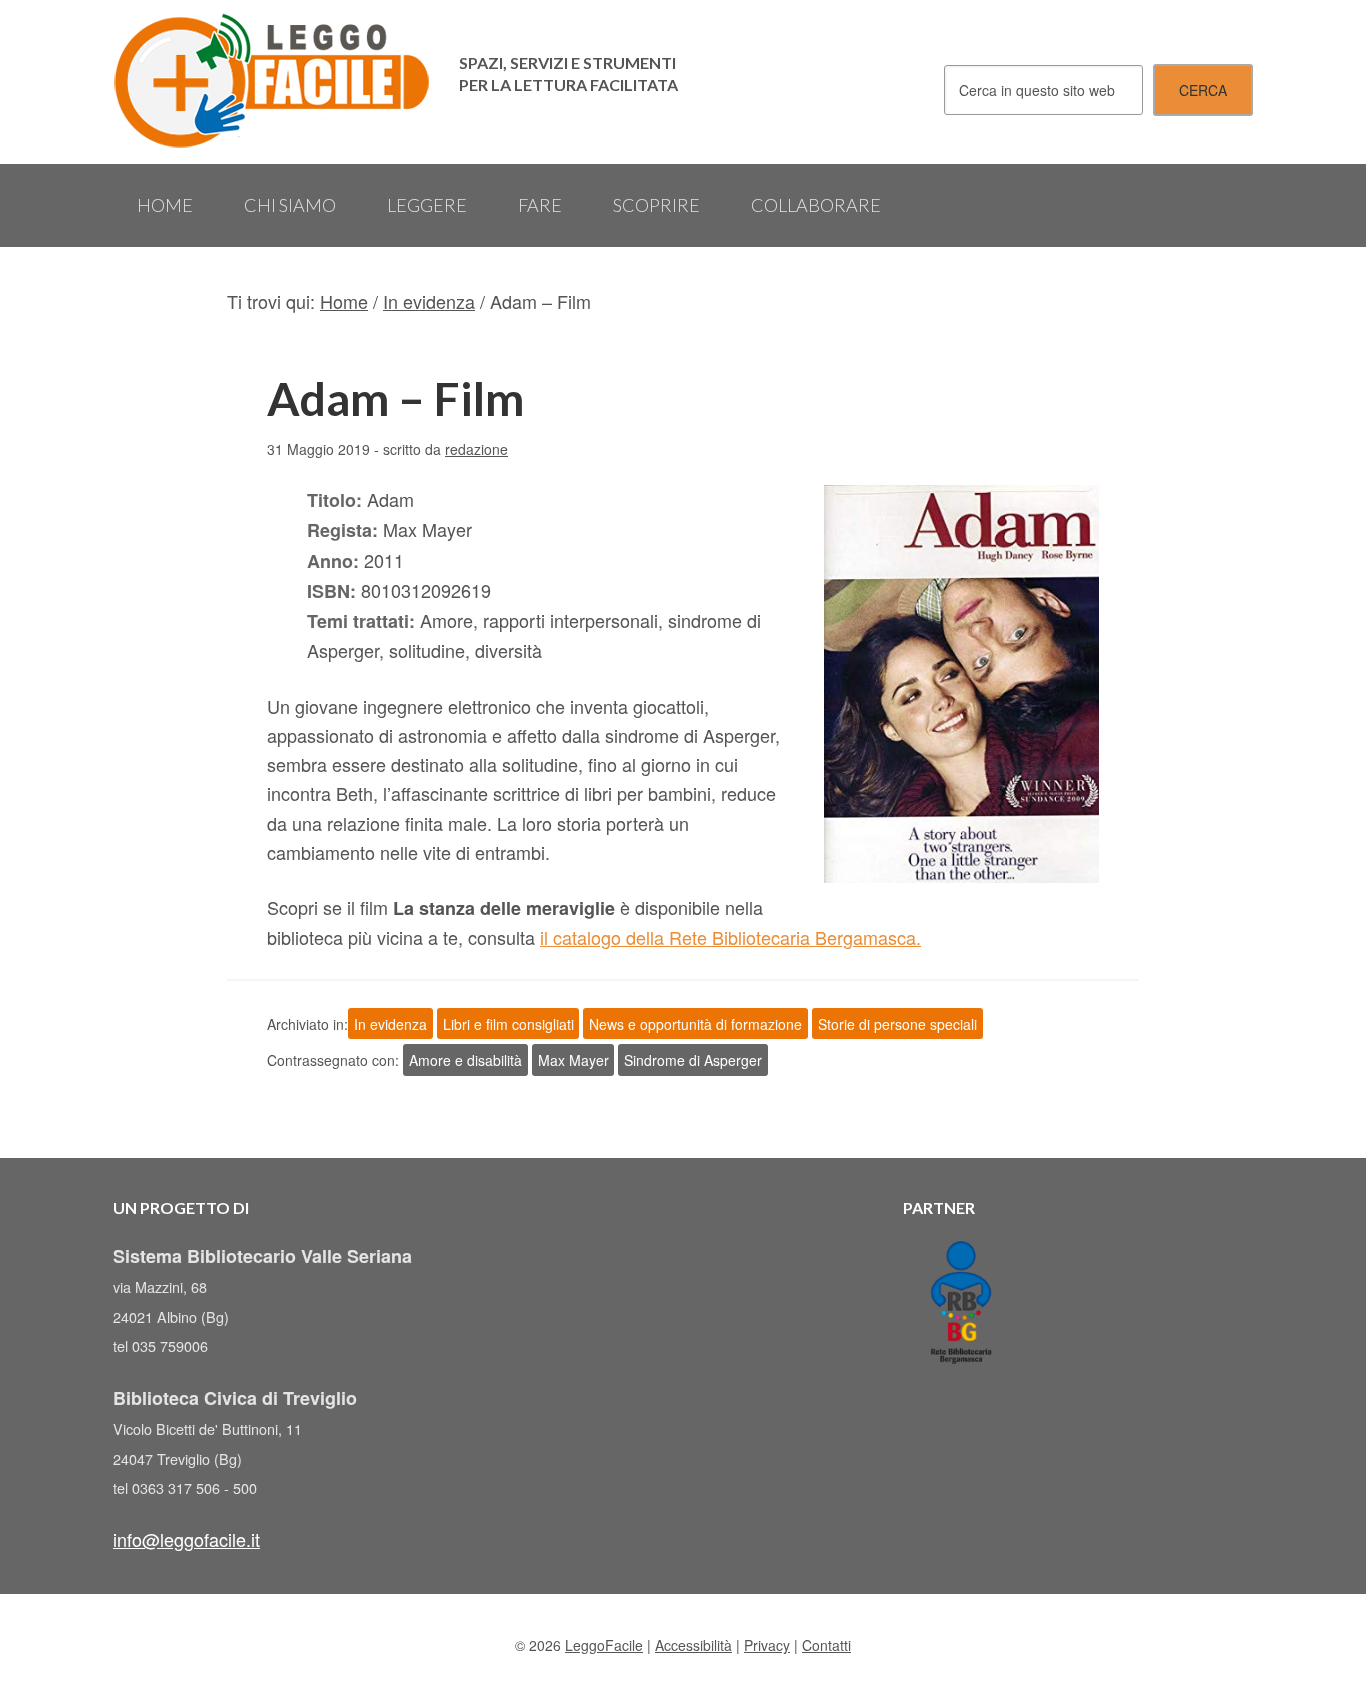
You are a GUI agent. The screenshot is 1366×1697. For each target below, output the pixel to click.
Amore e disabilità (465, 1060)
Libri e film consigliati (508, 1024)
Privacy (767, 1645)
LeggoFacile (273, 82)
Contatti (826, 1645)
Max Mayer (573, 1060)
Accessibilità (693, 1645)
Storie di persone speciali (897, 1024)
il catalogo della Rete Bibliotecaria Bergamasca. (730, 937)
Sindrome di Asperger (693, 1060)
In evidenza (390, 1024)
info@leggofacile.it (186, 1539)
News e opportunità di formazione (695, 1024)
